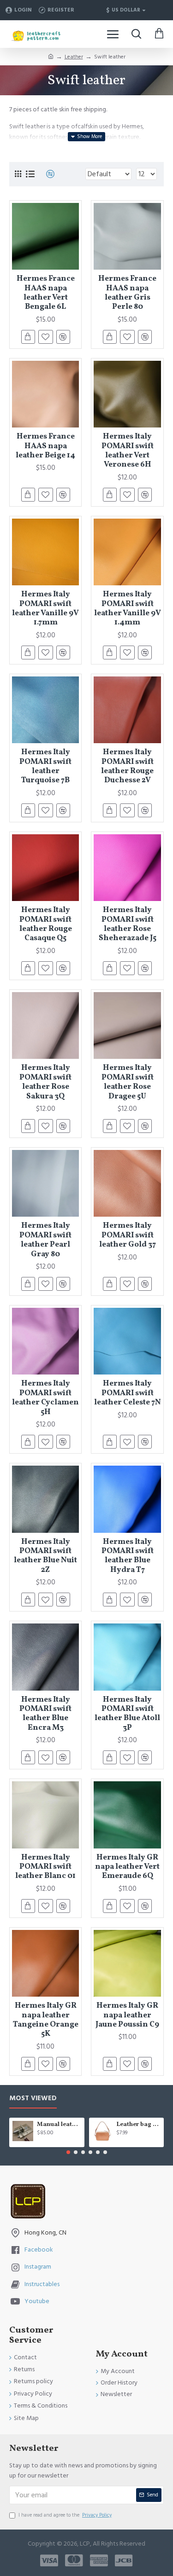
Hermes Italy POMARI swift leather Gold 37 (128, 1235)
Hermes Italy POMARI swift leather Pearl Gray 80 (45, 1240)
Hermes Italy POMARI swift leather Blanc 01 (45, 1867)
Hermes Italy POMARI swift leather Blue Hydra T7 (128, 1556)
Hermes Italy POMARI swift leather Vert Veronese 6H (128, 451)
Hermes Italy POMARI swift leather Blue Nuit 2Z (45, 1556)
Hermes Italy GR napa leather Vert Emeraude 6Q (127, 1867)
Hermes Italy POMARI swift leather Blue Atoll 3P (127, 1714)
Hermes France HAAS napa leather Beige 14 (45, 446)
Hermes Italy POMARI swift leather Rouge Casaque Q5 (46, 924)
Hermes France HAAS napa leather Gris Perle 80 (127, 293)
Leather (74, 57)
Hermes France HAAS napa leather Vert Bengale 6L (46, 293)
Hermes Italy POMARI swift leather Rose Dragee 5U (128, 1082)
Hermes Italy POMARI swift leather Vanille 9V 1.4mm (127, 609)
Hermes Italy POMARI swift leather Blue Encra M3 (45, 1714)
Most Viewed (33, 2099)
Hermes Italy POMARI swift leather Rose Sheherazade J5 (128, 924)
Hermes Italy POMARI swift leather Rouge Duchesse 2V (127, 767)
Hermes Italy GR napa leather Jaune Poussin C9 (127, 2015)
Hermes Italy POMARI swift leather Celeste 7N (127, 1393)
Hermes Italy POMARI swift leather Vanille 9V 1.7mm (45, 609)
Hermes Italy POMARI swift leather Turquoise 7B (45, 767)
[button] (68, 2152)
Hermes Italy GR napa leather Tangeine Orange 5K (46, 2020)
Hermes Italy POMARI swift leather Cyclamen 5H (45, 1398)
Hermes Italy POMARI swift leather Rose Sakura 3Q (45, 1082)
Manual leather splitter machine (59, 2125)
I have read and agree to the (65, 2515)
